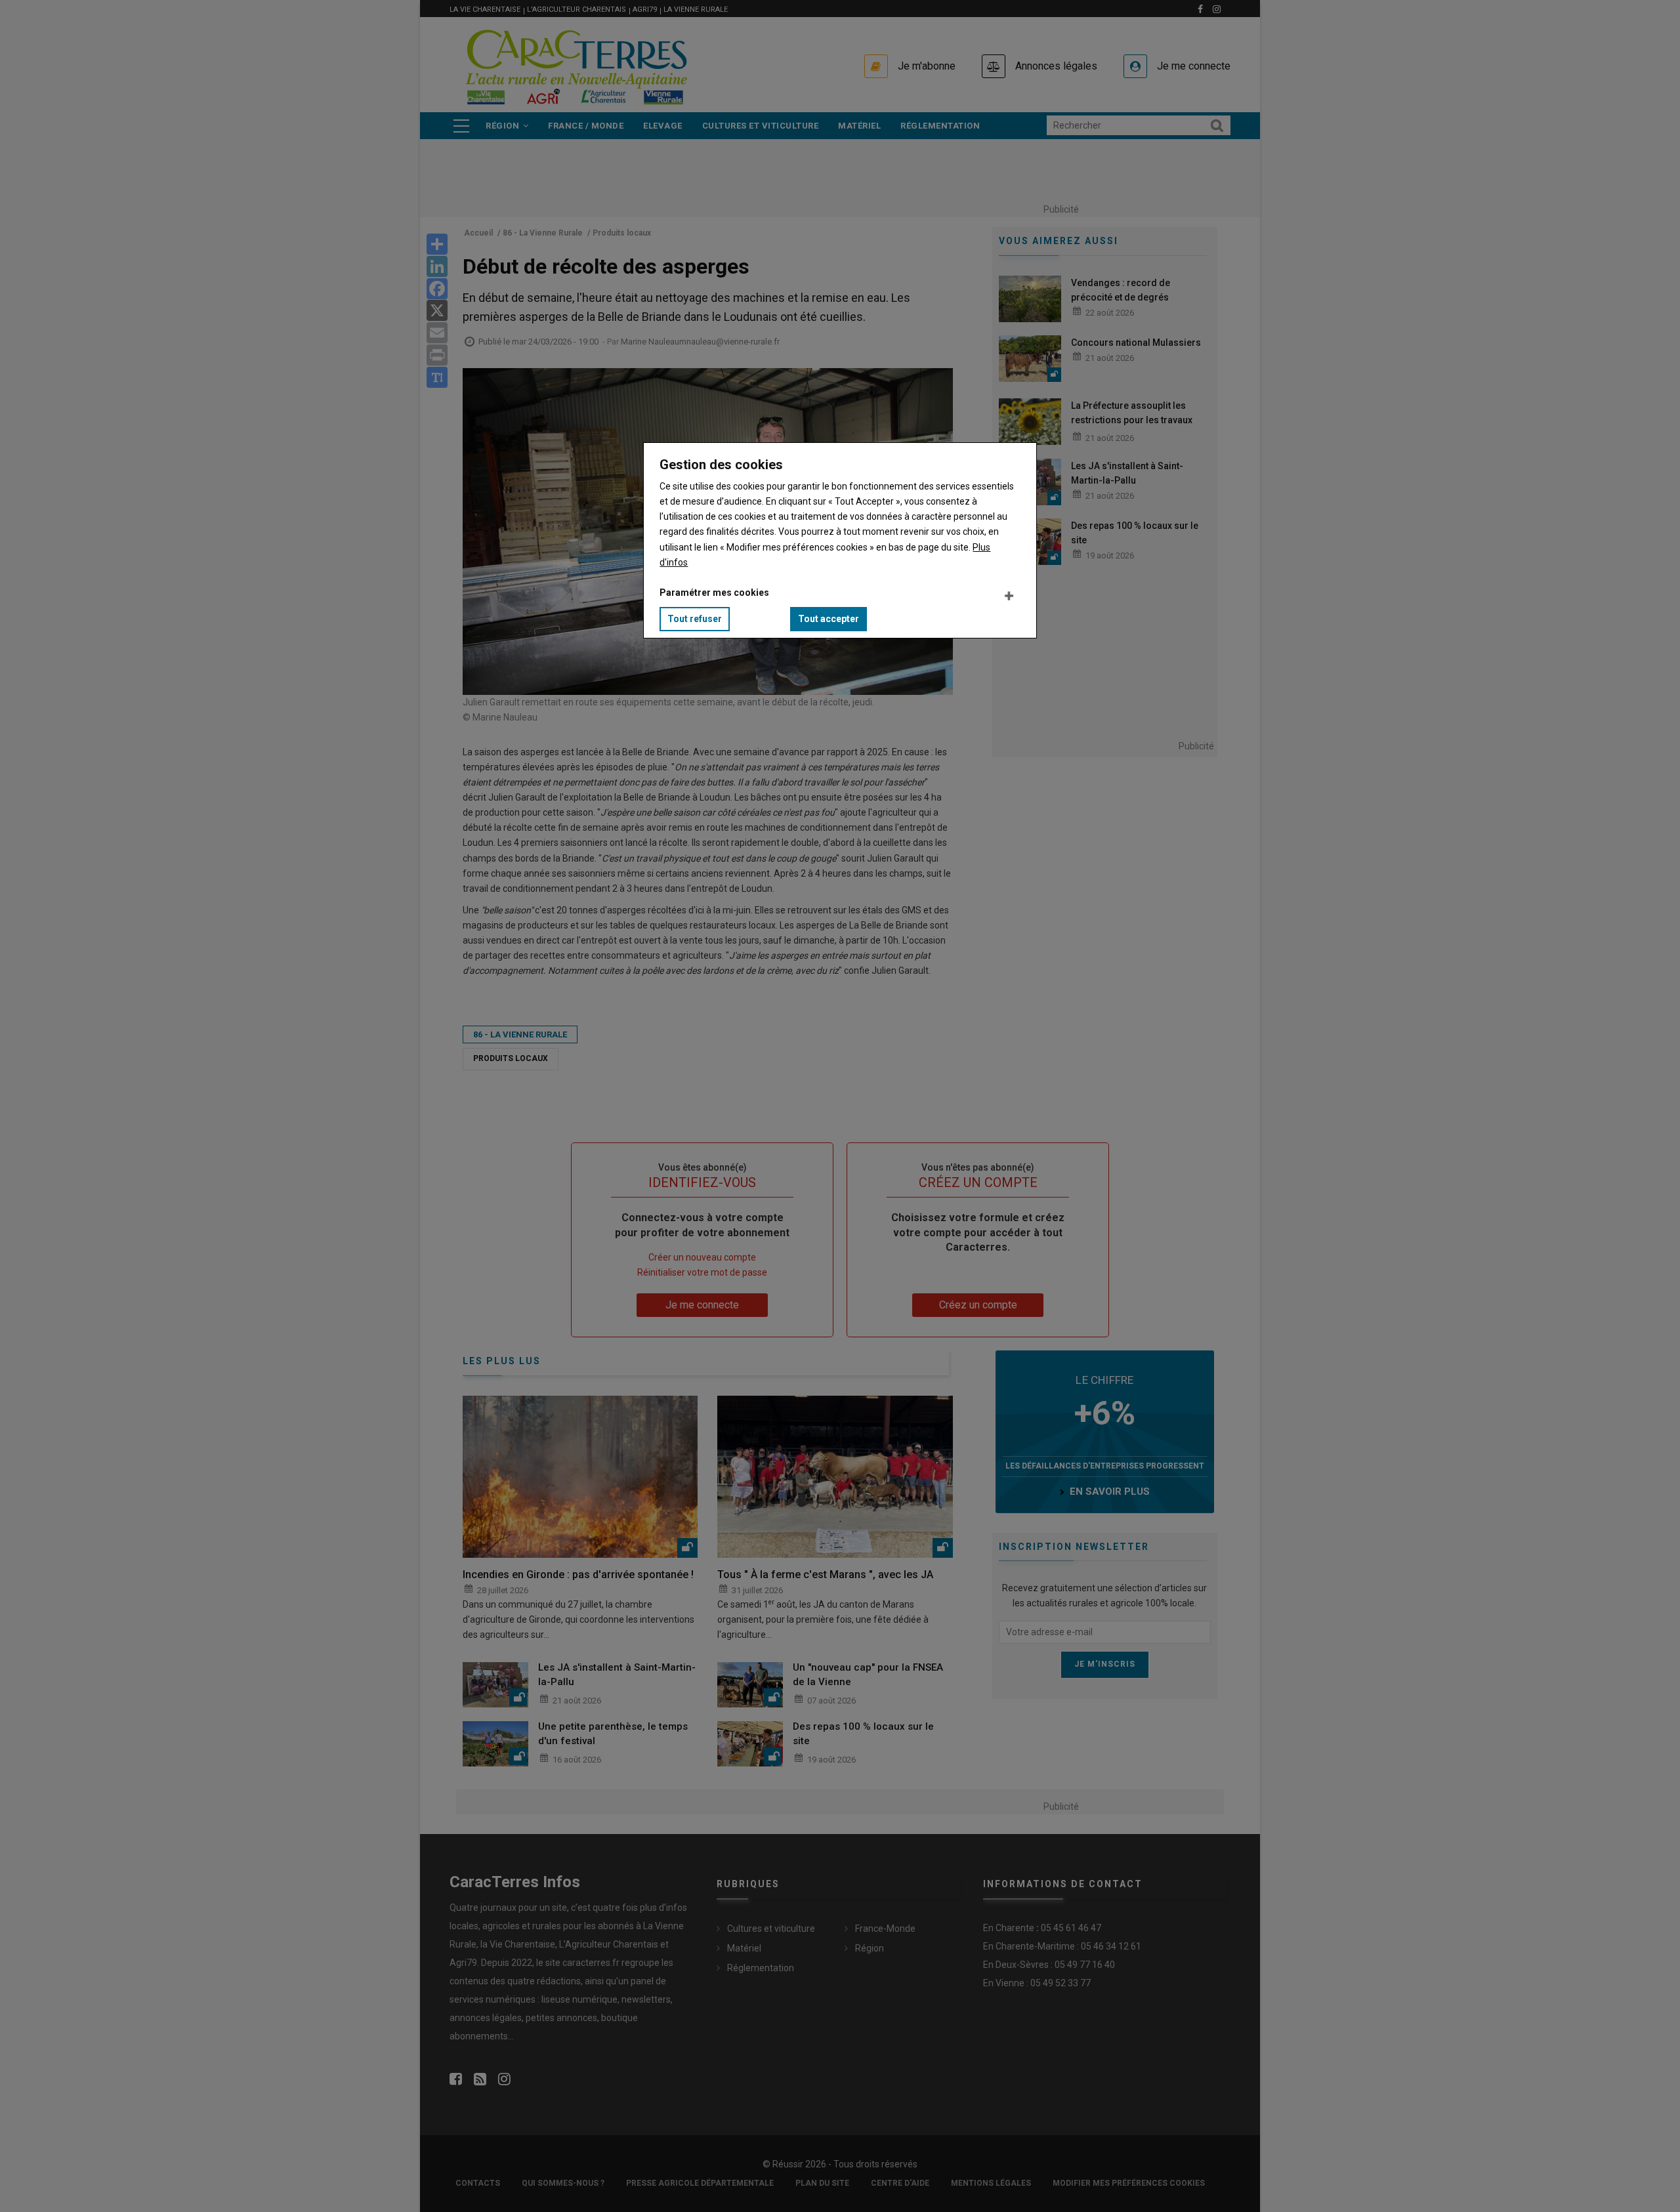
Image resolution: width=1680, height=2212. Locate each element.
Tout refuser (695, 619)
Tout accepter (829, 619)
